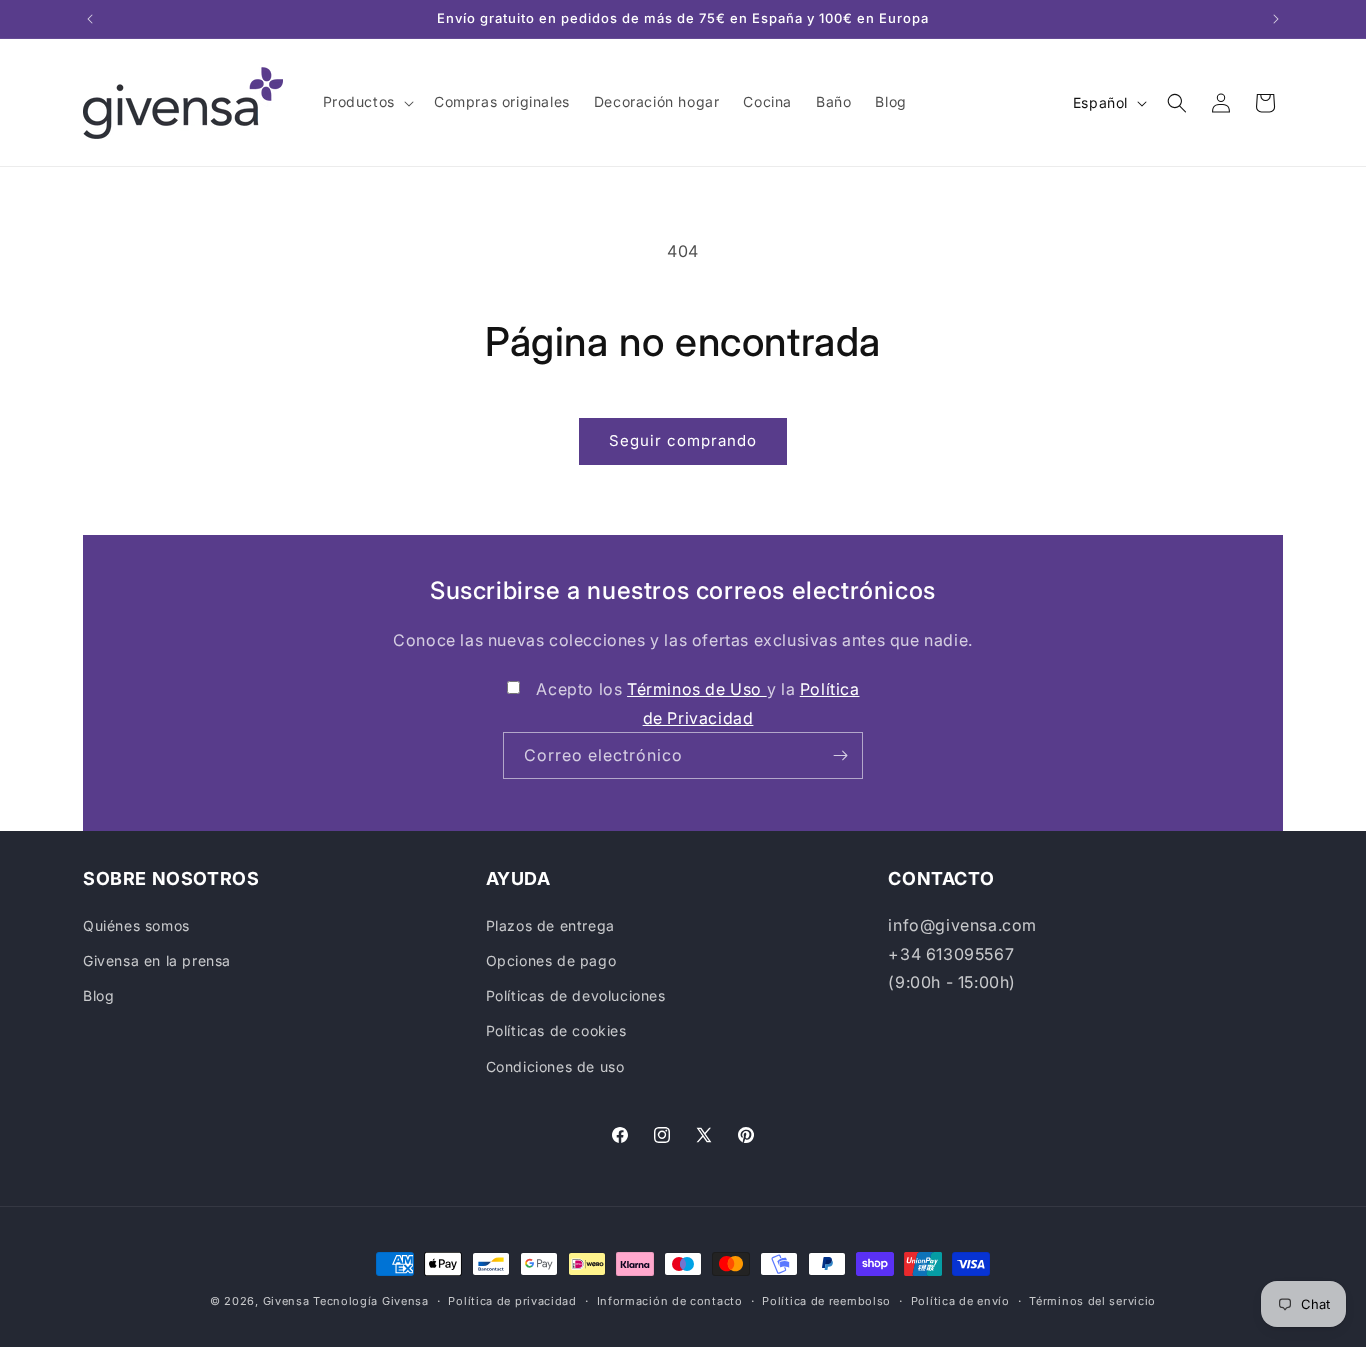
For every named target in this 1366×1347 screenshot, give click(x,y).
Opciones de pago (551, 960)
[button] (366, 102)
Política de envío (960, 1301)
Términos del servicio (1092, 1301)
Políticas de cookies (556, 1030)
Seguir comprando (683, 440)
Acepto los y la (697, 703)
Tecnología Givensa (371, 1301)
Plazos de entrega (550, 925)
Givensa (286, 1301)
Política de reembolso (826, 1301)
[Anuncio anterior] (90, 19)
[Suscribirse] (840, 755)
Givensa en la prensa (157, 960)
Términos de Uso (697, 689)
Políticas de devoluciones (576, 995)
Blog (98, 995)
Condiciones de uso (555, 1066)
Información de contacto (670, 1301)
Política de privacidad (512, 1301)
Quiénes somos (136, 925)
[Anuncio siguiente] (1276, 19)
